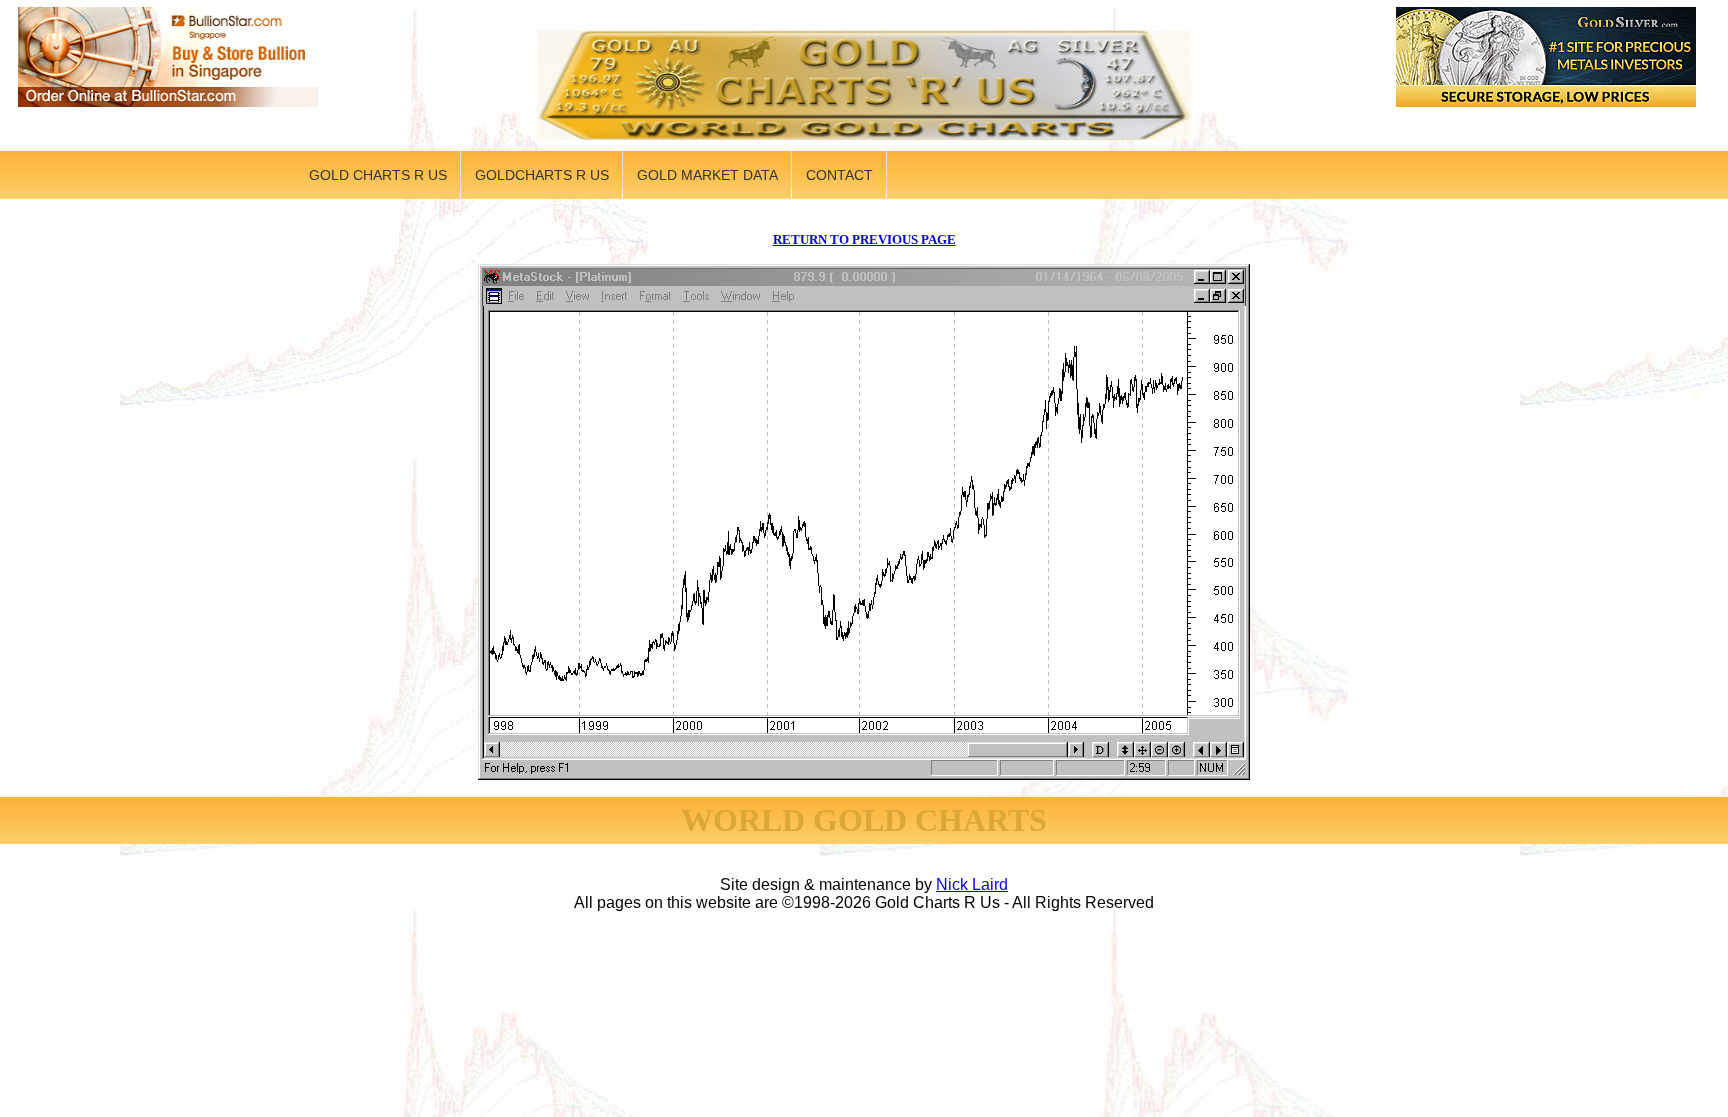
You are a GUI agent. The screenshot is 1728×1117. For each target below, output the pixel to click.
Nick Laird (972, 884)
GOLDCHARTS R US (542, 175)
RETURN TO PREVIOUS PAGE (864, 239)
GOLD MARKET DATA (707, 175)
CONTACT (839, 175)
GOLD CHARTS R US (378, 175)
